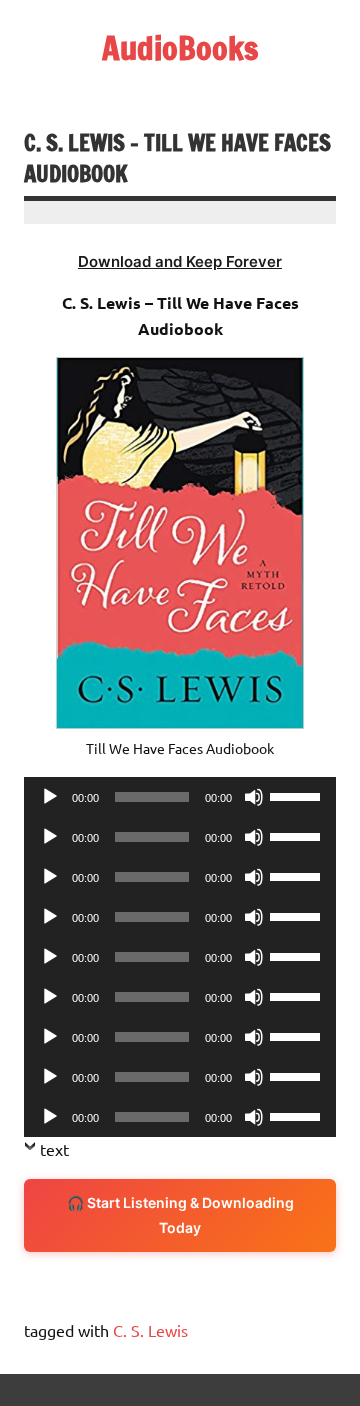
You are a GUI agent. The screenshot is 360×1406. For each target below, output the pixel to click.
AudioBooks (180, 48)
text (54, 1149)
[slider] (298, 795)
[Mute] (254, 797)
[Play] (50, 797)
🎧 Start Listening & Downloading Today (180, 1215)
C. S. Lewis (150, 1330)
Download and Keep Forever (180, 261)
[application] (180, 797)
